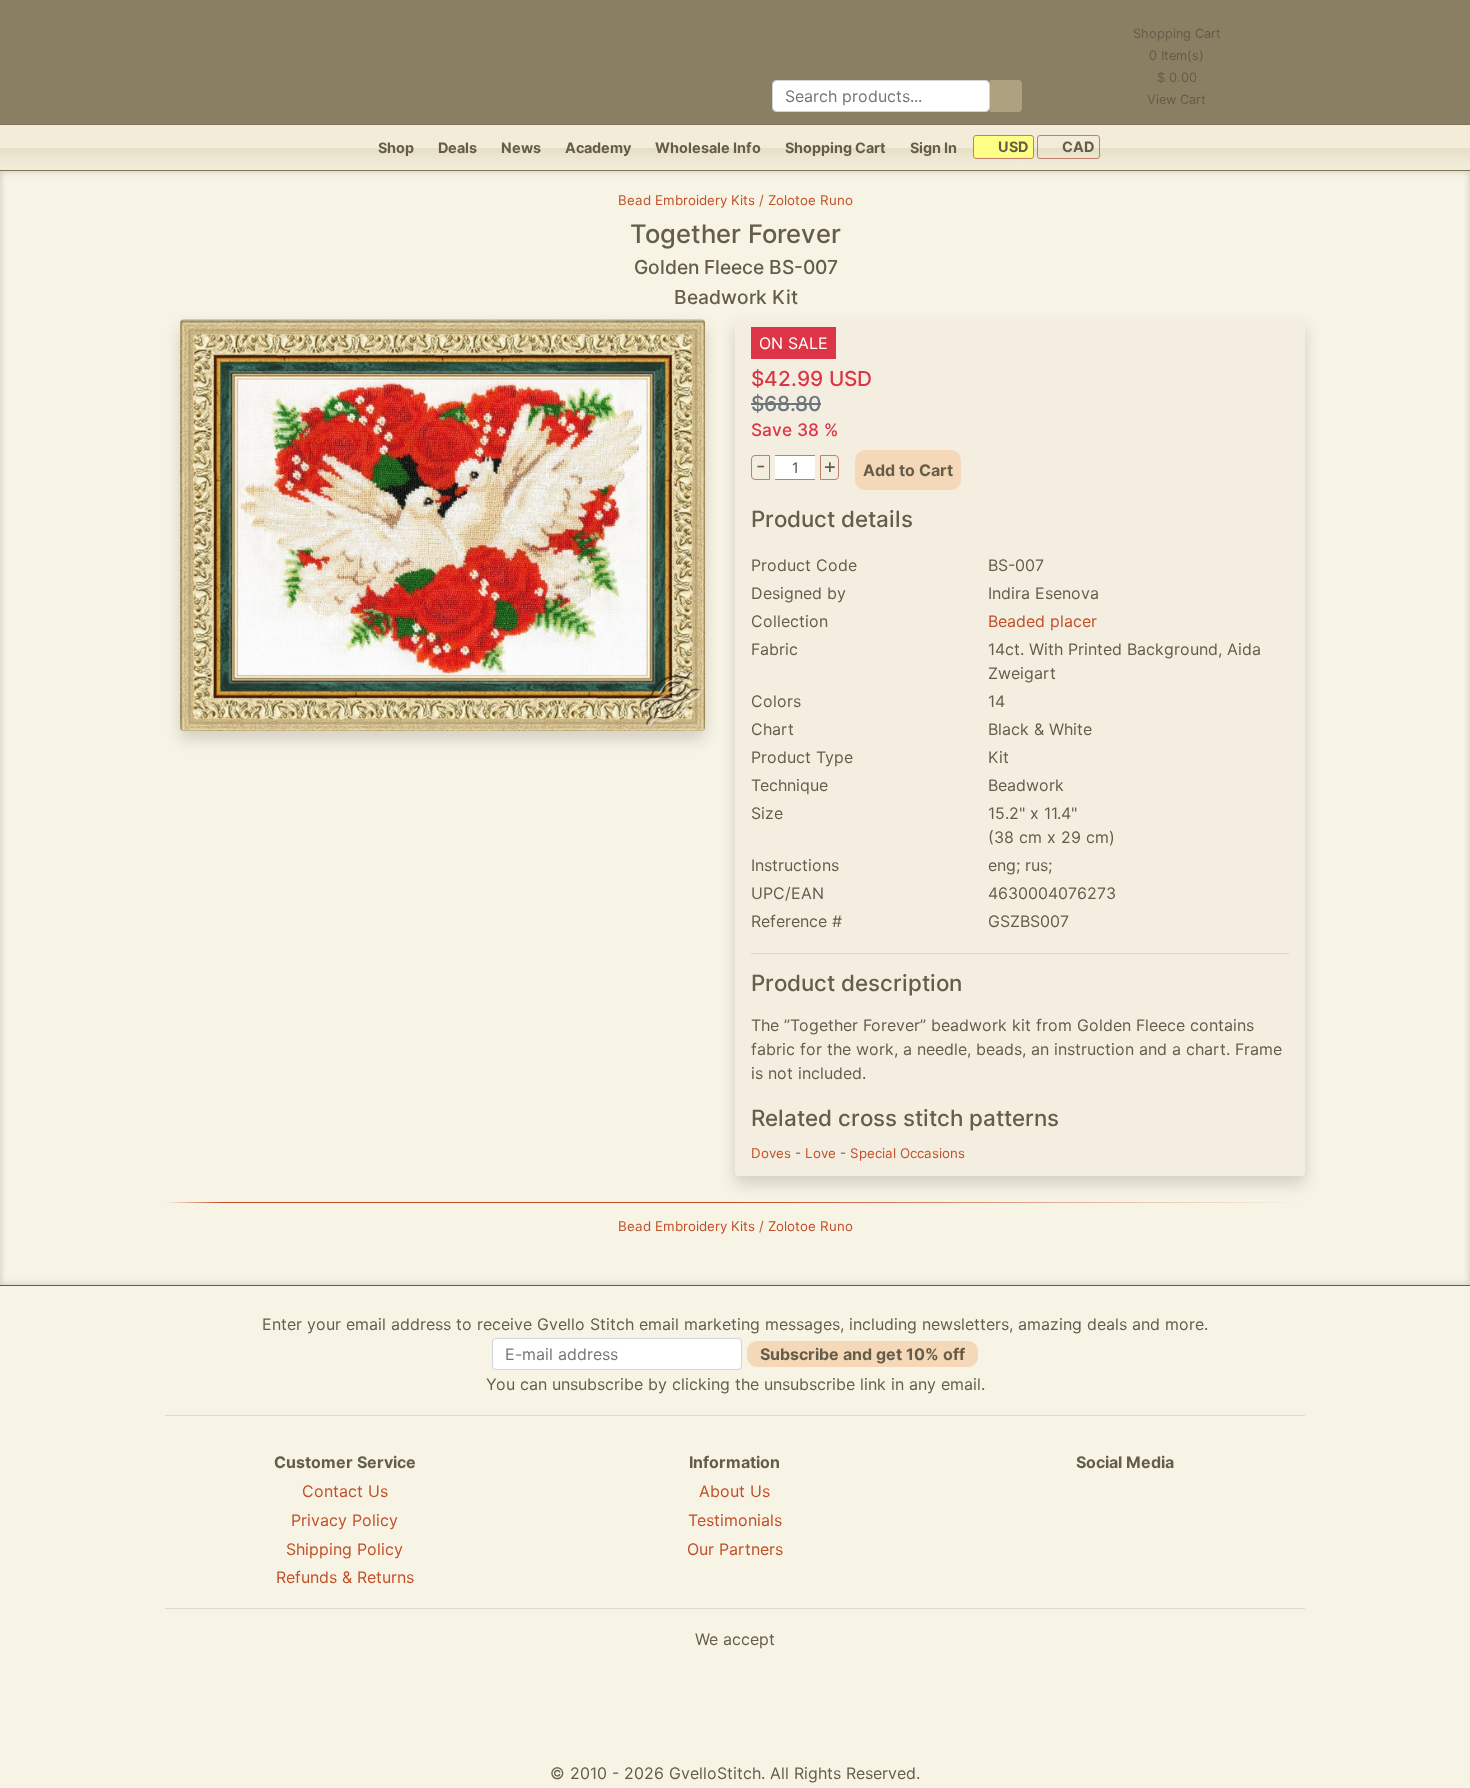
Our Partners (735, 1549)
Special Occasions (907, 1153)
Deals (457, 147)
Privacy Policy (344, 1520)
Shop (396, 147)
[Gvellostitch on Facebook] (1056, 1535)
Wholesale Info (708, 147)
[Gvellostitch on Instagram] (1194, 1535)
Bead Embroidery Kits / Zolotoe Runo (735, 200)
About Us (734, 1491)
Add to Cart (908, 470)
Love (822, 1153)
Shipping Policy (344, 1549)
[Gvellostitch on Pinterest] (1125, 1535)
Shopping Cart (835, 147)
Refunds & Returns (345, 1577)
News (521, 147)
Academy (598, 147)
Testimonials (735, 1520)
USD (1011, 147)
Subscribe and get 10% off (862, 1354)
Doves (773, 1153)
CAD (1076, 147)
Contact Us (345, 1491)
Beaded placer (1042, 621)
